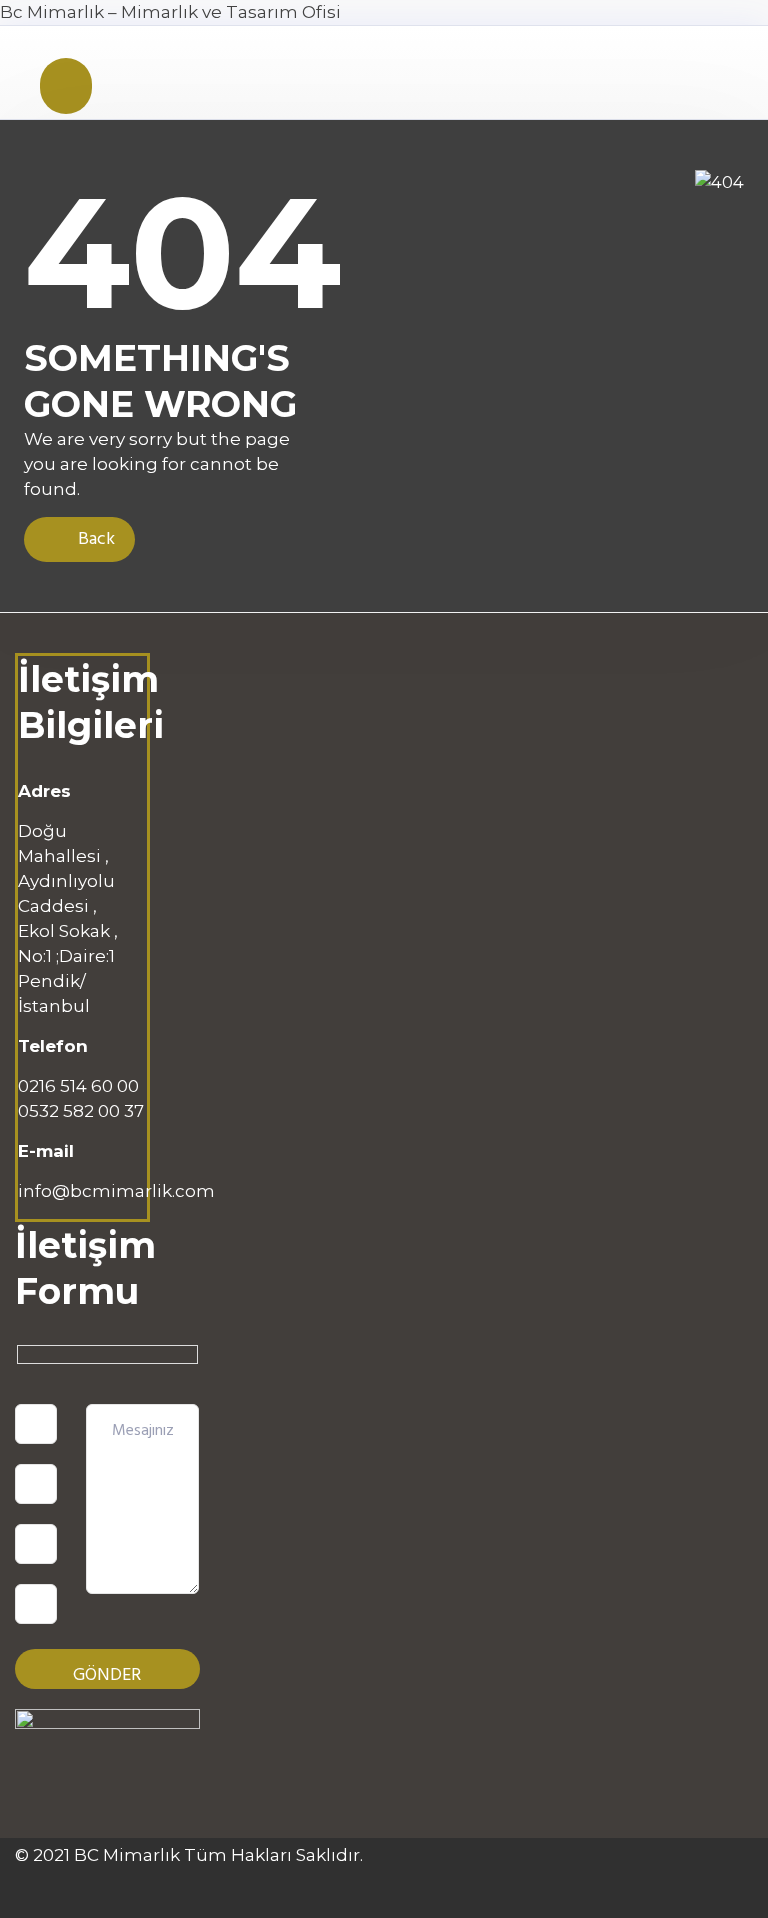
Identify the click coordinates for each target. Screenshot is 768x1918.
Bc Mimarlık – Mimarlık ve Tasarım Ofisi (170, 12)
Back (94, 539)
